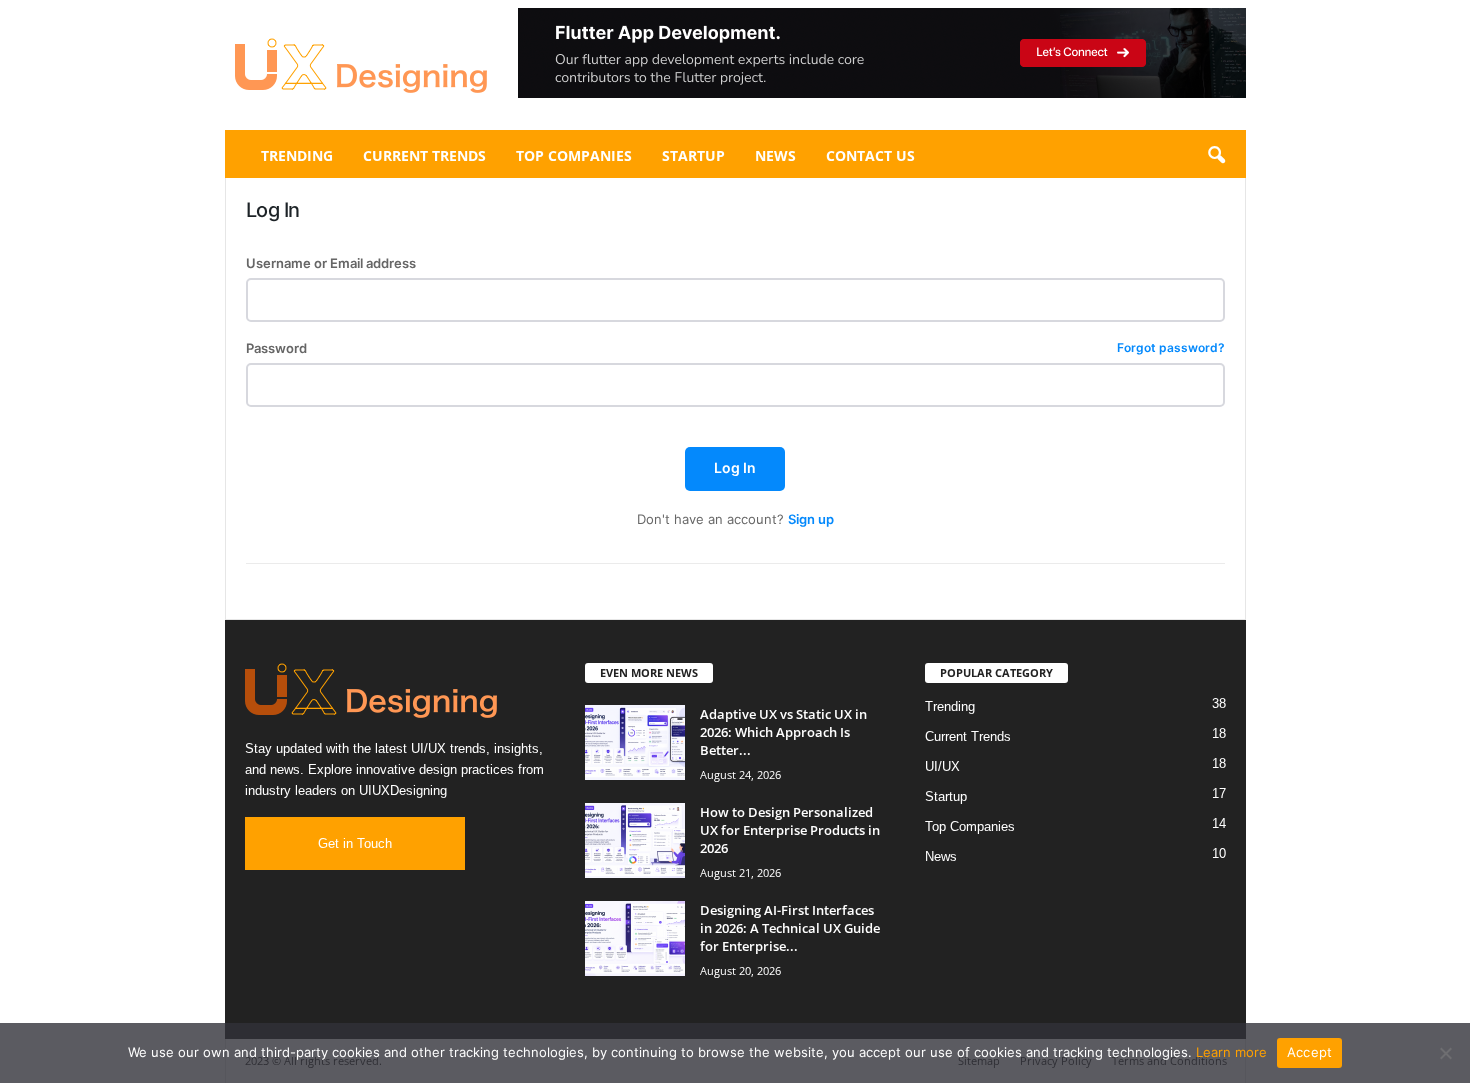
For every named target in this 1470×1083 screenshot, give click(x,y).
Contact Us (870, 155)
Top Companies (574, 155)
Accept (1310, 1052)
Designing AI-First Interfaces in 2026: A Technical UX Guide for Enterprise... (790, 928)
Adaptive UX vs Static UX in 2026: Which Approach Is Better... (783, 732)
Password (735, 348)
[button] (882, 53)
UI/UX (942, 766)
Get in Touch (355, 843)
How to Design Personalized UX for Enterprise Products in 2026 (790, 830)
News (775, 155)
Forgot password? (1171, 348)
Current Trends (424, 155)
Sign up (811, 519)
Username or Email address (331, 263)
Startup (693, 155)
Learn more (1231, 1052)
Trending (297, 155)
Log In (735, 467)
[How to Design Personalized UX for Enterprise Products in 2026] (635, 840)
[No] (1445, 1053)
